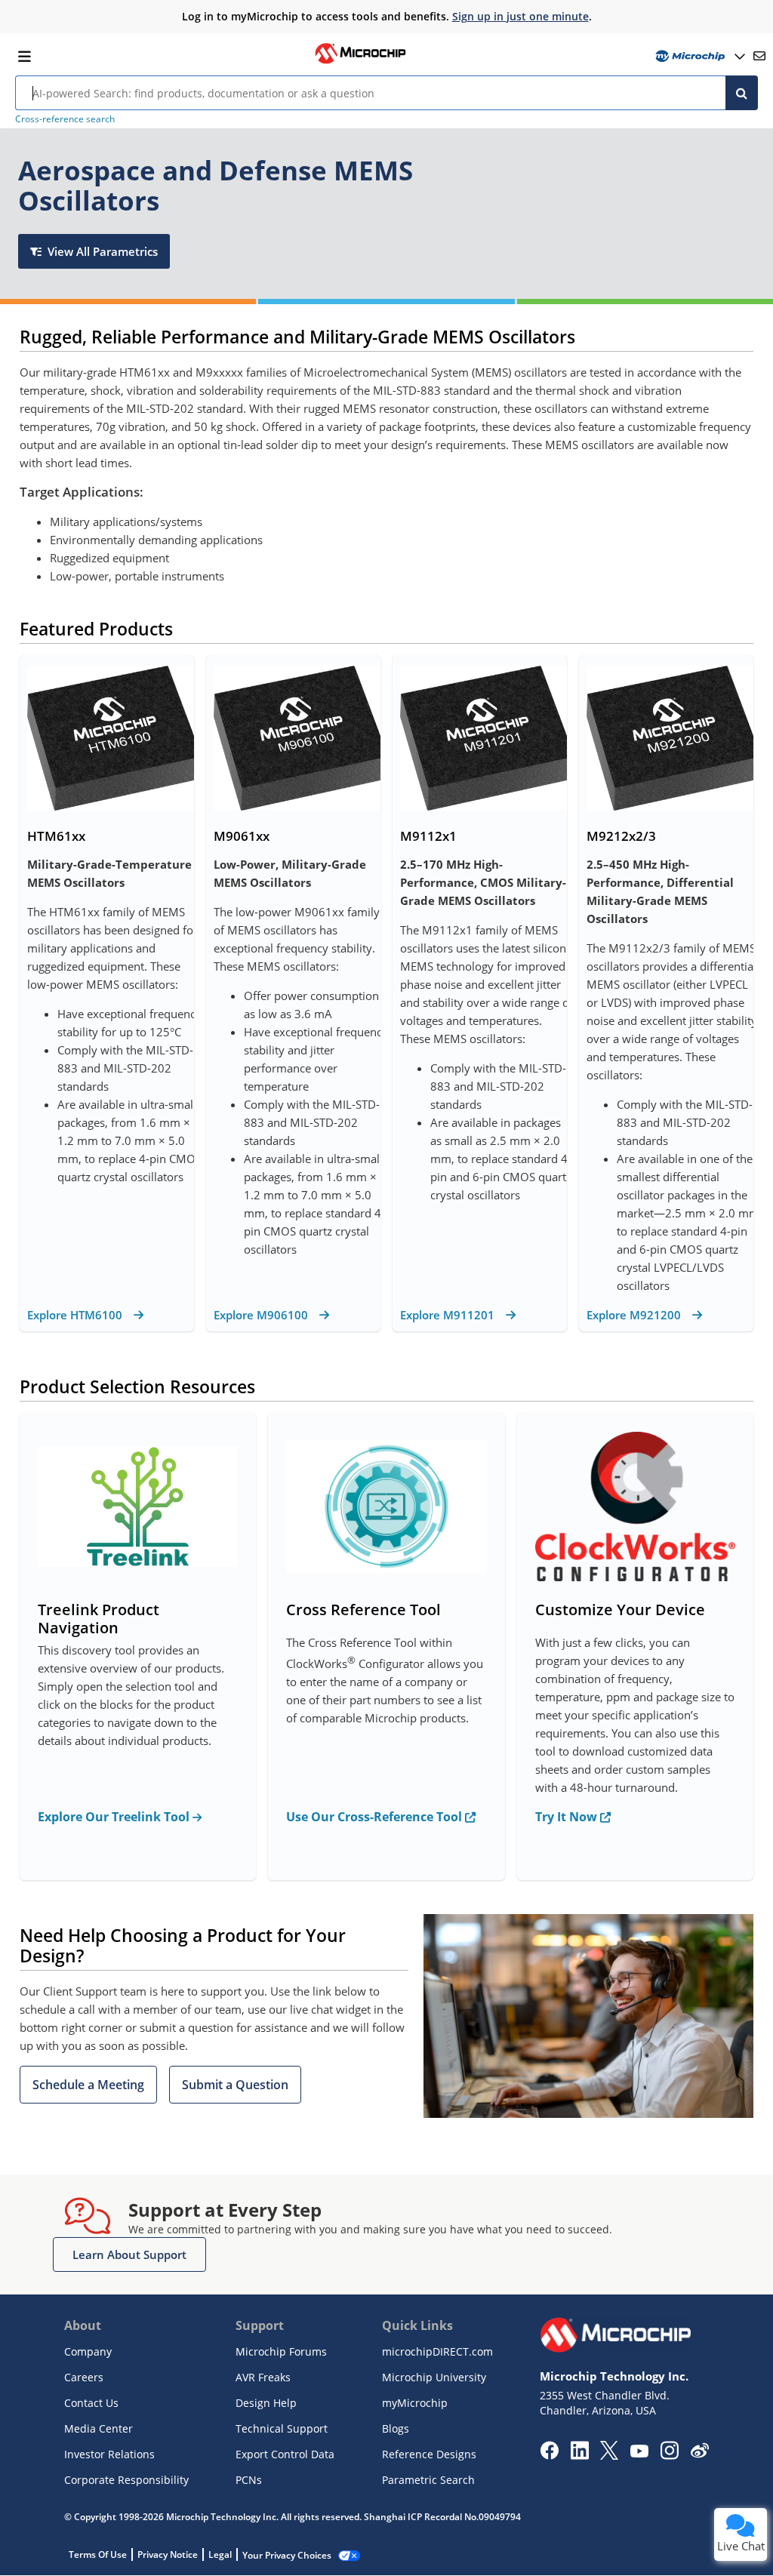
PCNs (249, 2480)
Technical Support (282, 2428)
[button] (88, 2085)
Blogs (396, 2428)
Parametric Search (428, 2480)
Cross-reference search (65, 119)
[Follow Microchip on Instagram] (669, 2455)
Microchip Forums (281, 2351)
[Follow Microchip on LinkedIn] (579, 2455)
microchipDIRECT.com (437, 2351)
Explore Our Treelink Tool (115, 1817)
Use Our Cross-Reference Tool (376, 1817)
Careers (84, 2377)
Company (88, 2351)
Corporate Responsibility (126, 2480)
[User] (699, 56)
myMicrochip (415, 2403)
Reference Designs (429, 2454)
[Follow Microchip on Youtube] (639, 2453)
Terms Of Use (98, 2554)
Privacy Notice (168, 2554)
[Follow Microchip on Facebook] (549, 2455)
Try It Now (568, 1817)
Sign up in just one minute (520, 16)
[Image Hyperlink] (360, 62)
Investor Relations (109, 2454)
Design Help (266, 2403)
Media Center (99, 2428)
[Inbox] (759, 56)
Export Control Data (285, 2454)
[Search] (742, 93)
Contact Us (91, 2403)
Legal (220, 2554)
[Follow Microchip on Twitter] (609, 2455)
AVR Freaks (263, 2377)
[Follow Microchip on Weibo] (699, 2454)
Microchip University (434, 2377)
